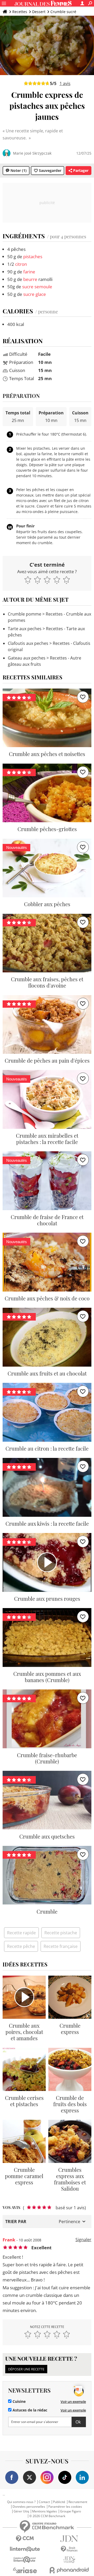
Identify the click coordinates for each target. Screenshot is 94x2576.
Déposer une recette (26, 2369)
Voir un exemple (73, 2402)
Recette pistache (61, 1933)
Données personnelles (29, 2507)
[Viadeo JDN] (69, 2560)
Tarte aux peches (25, 629)
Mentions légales (45, 2511)
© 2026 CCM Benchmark (47, 2516)
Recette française (61, 1946)
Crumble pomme (25, 614)
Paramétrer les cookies (65, 2507)
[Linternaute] (25, 2549)
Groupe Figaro (70, 2511)
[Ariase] (25, 2570)
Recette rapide (21, 1933)
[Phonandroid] (69, 2570)
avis (65, 83)
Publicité (59, 2502)
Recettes (20, 12)
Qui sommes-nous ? (21, 2502)
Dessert (39, 12)
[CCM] (25, 2539)
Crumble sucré (63, 12)
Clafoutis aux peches (28, 643)
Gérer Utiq (21, 2511)
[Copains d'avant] (25, 2560)
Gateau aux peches (27, 658)
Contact (44, 2502)
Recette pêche (21, 1946)
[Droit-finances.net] (69, 2549)
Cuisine (19, 2402)
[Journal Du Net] (69, 2539)
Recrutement (78, 2502)
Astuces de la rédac (29, 2410)
